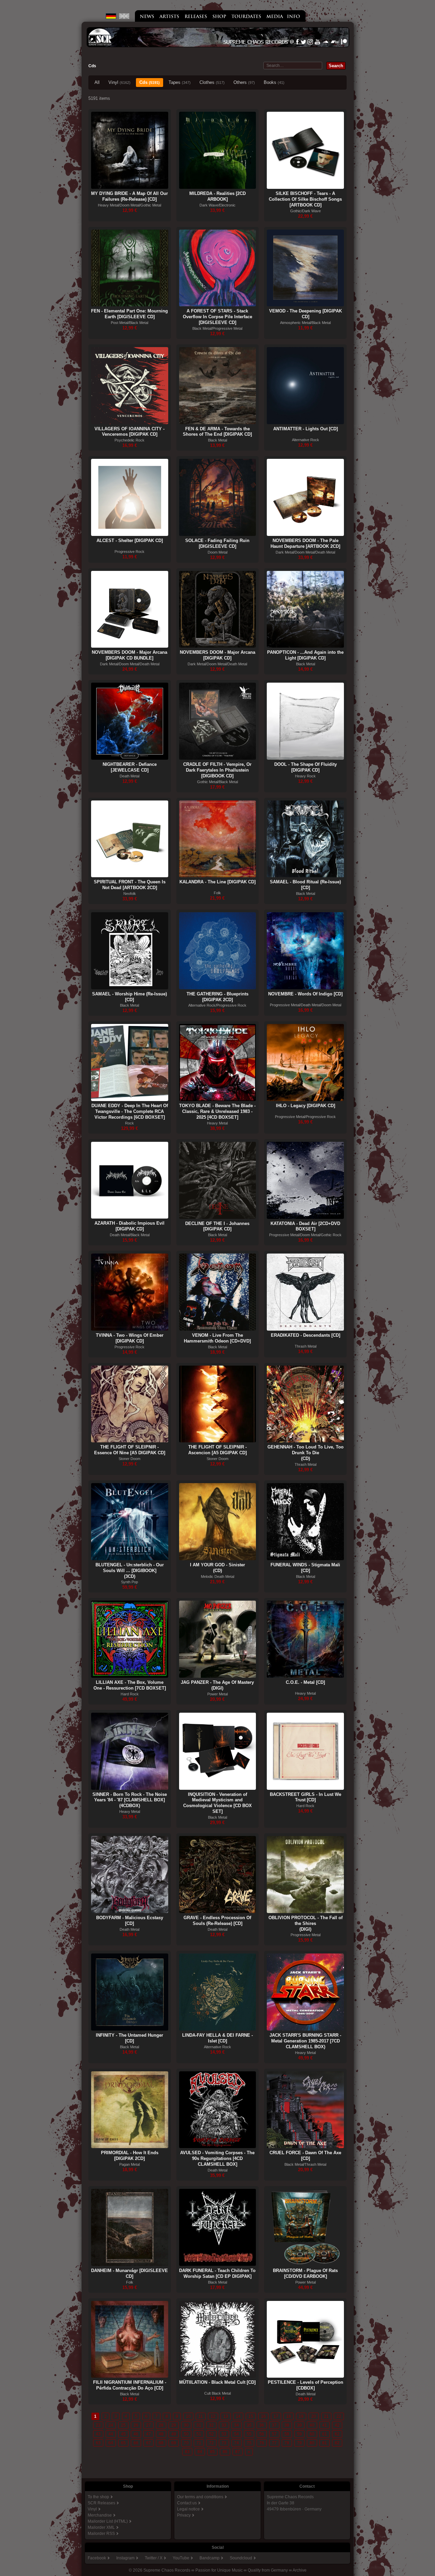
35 (249, 2425)
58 (287, 2434)
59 (299, 2434)
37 (274, 2425)
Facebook (97, 2558)
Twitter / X (154, 2558)
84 (200, 2452)
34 (237, 2425)
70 (186, 2443)
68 (161, 2443)
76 (262, 2443)
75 (249, 2443)
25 (123, 2425)
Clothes (212, 82)
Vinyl (119, 82)
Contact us (187, 2503)
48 (161, 2434)
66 (136, 2443)
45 (123, 2434)
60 (312, 2434)
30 (186, 2425)
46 (136, 2434)
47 (149, 2434)
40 (312, 2425)
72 (211, 2443)
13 (226, 2416)
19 (301, 2416)
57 (274, 2434)
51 (199, 2434)
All (97, 82)
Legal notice (188, 2509)
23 (98, 2425)
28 (161, 2425)
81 (325, 2443)
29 (174, 2425)
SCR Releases (101, 2503)
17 (276, 2416)
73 (224, 2443)
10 (188, 2416)
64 (111, 2443)
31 (199, 2425)
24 (111, 2425)
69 (174, 2443)
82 (337, 2443)
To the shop (98, 2497)
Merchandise (100, 2515)
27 (149, 2425)
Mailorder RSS (101, 2534)
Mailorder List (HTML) (108, 2521)
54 (237, 2434)
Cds (150, 82)
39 (299, 2425)
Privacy (184, 2515)
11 (201, 2416)
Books (274, 82)
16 (263, 2416)
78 (287, 2443)
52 (211, 2434)
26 (136, 2425)
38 (287, 2425)
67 (149, 2443)
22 (339, 2416)
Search (336, 66)
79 (299, 2443)
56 (262, 2434)
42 (337, 2425)
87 (238, 2452)
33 (224, 2425)
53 (224, 2434)
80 (312, 2443)
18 (289, 2416)
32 (211, 2425)
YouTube (181, 2558)
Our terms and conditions (200, 2497)
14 (238, 2416)
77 (274, 2443)
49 (174, 2434)
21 (326, 2416)
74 (237, 2443)
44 (111, 2434)
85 (212, 2452)
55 (249, 2434)
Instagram (125, 2558)
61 (325, 2434)
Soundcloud (241, 2558)
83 (187, 2452)
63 (98, 2443)
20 (314, 2416)
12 (213, 2416)
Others (244, 82)
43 (98, 2434)
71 (199, 2443)
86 (225, 2452)
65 (123, 2443)
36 (262, 2425)
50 (186, 2434)
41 (325, 2425)
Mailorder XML (101, 2527)
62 (337, 2434)
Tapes (180, 82)
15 (251, 2416)
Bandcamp (210, 2558)
